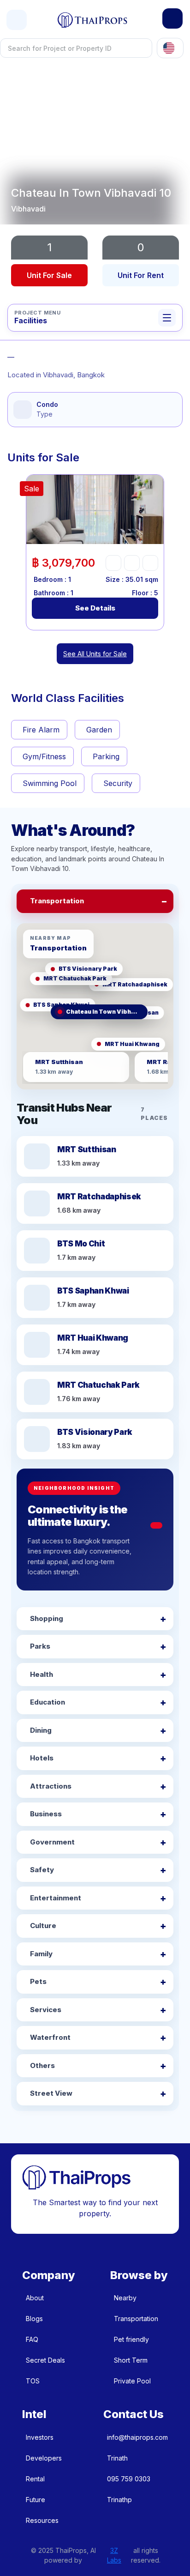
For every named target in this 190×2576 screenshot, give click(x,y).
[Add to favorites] (113, 563)
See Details (95, 608)
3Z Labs (114, 2555)
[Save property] (132, 563)
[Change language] (170, 48)
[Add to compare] (150, 563)
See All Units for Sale (95, 654)
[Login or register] (172, 18)
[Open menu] (17, 20)
